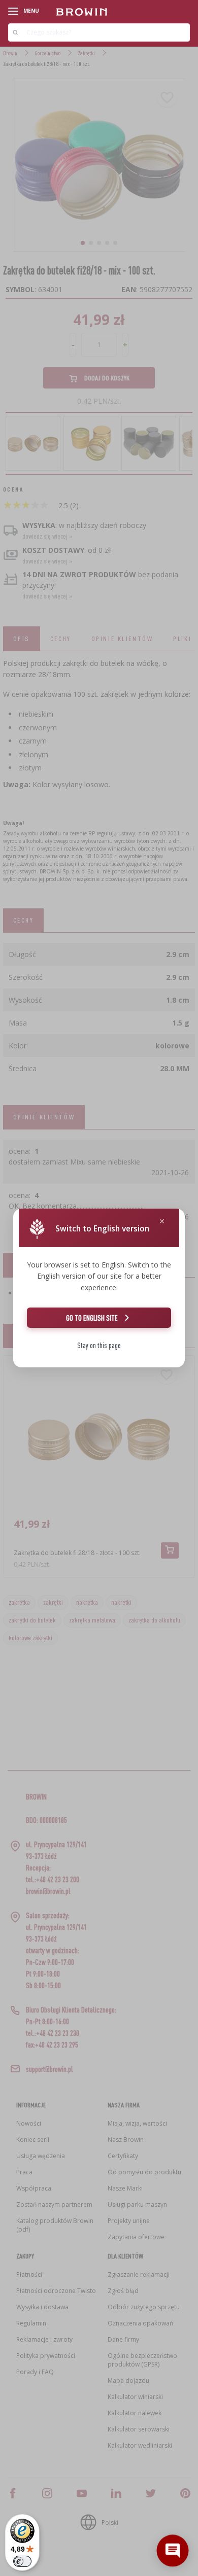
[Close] (162, 1222)
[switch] (22, 2561)
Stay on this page (99, 1345)
